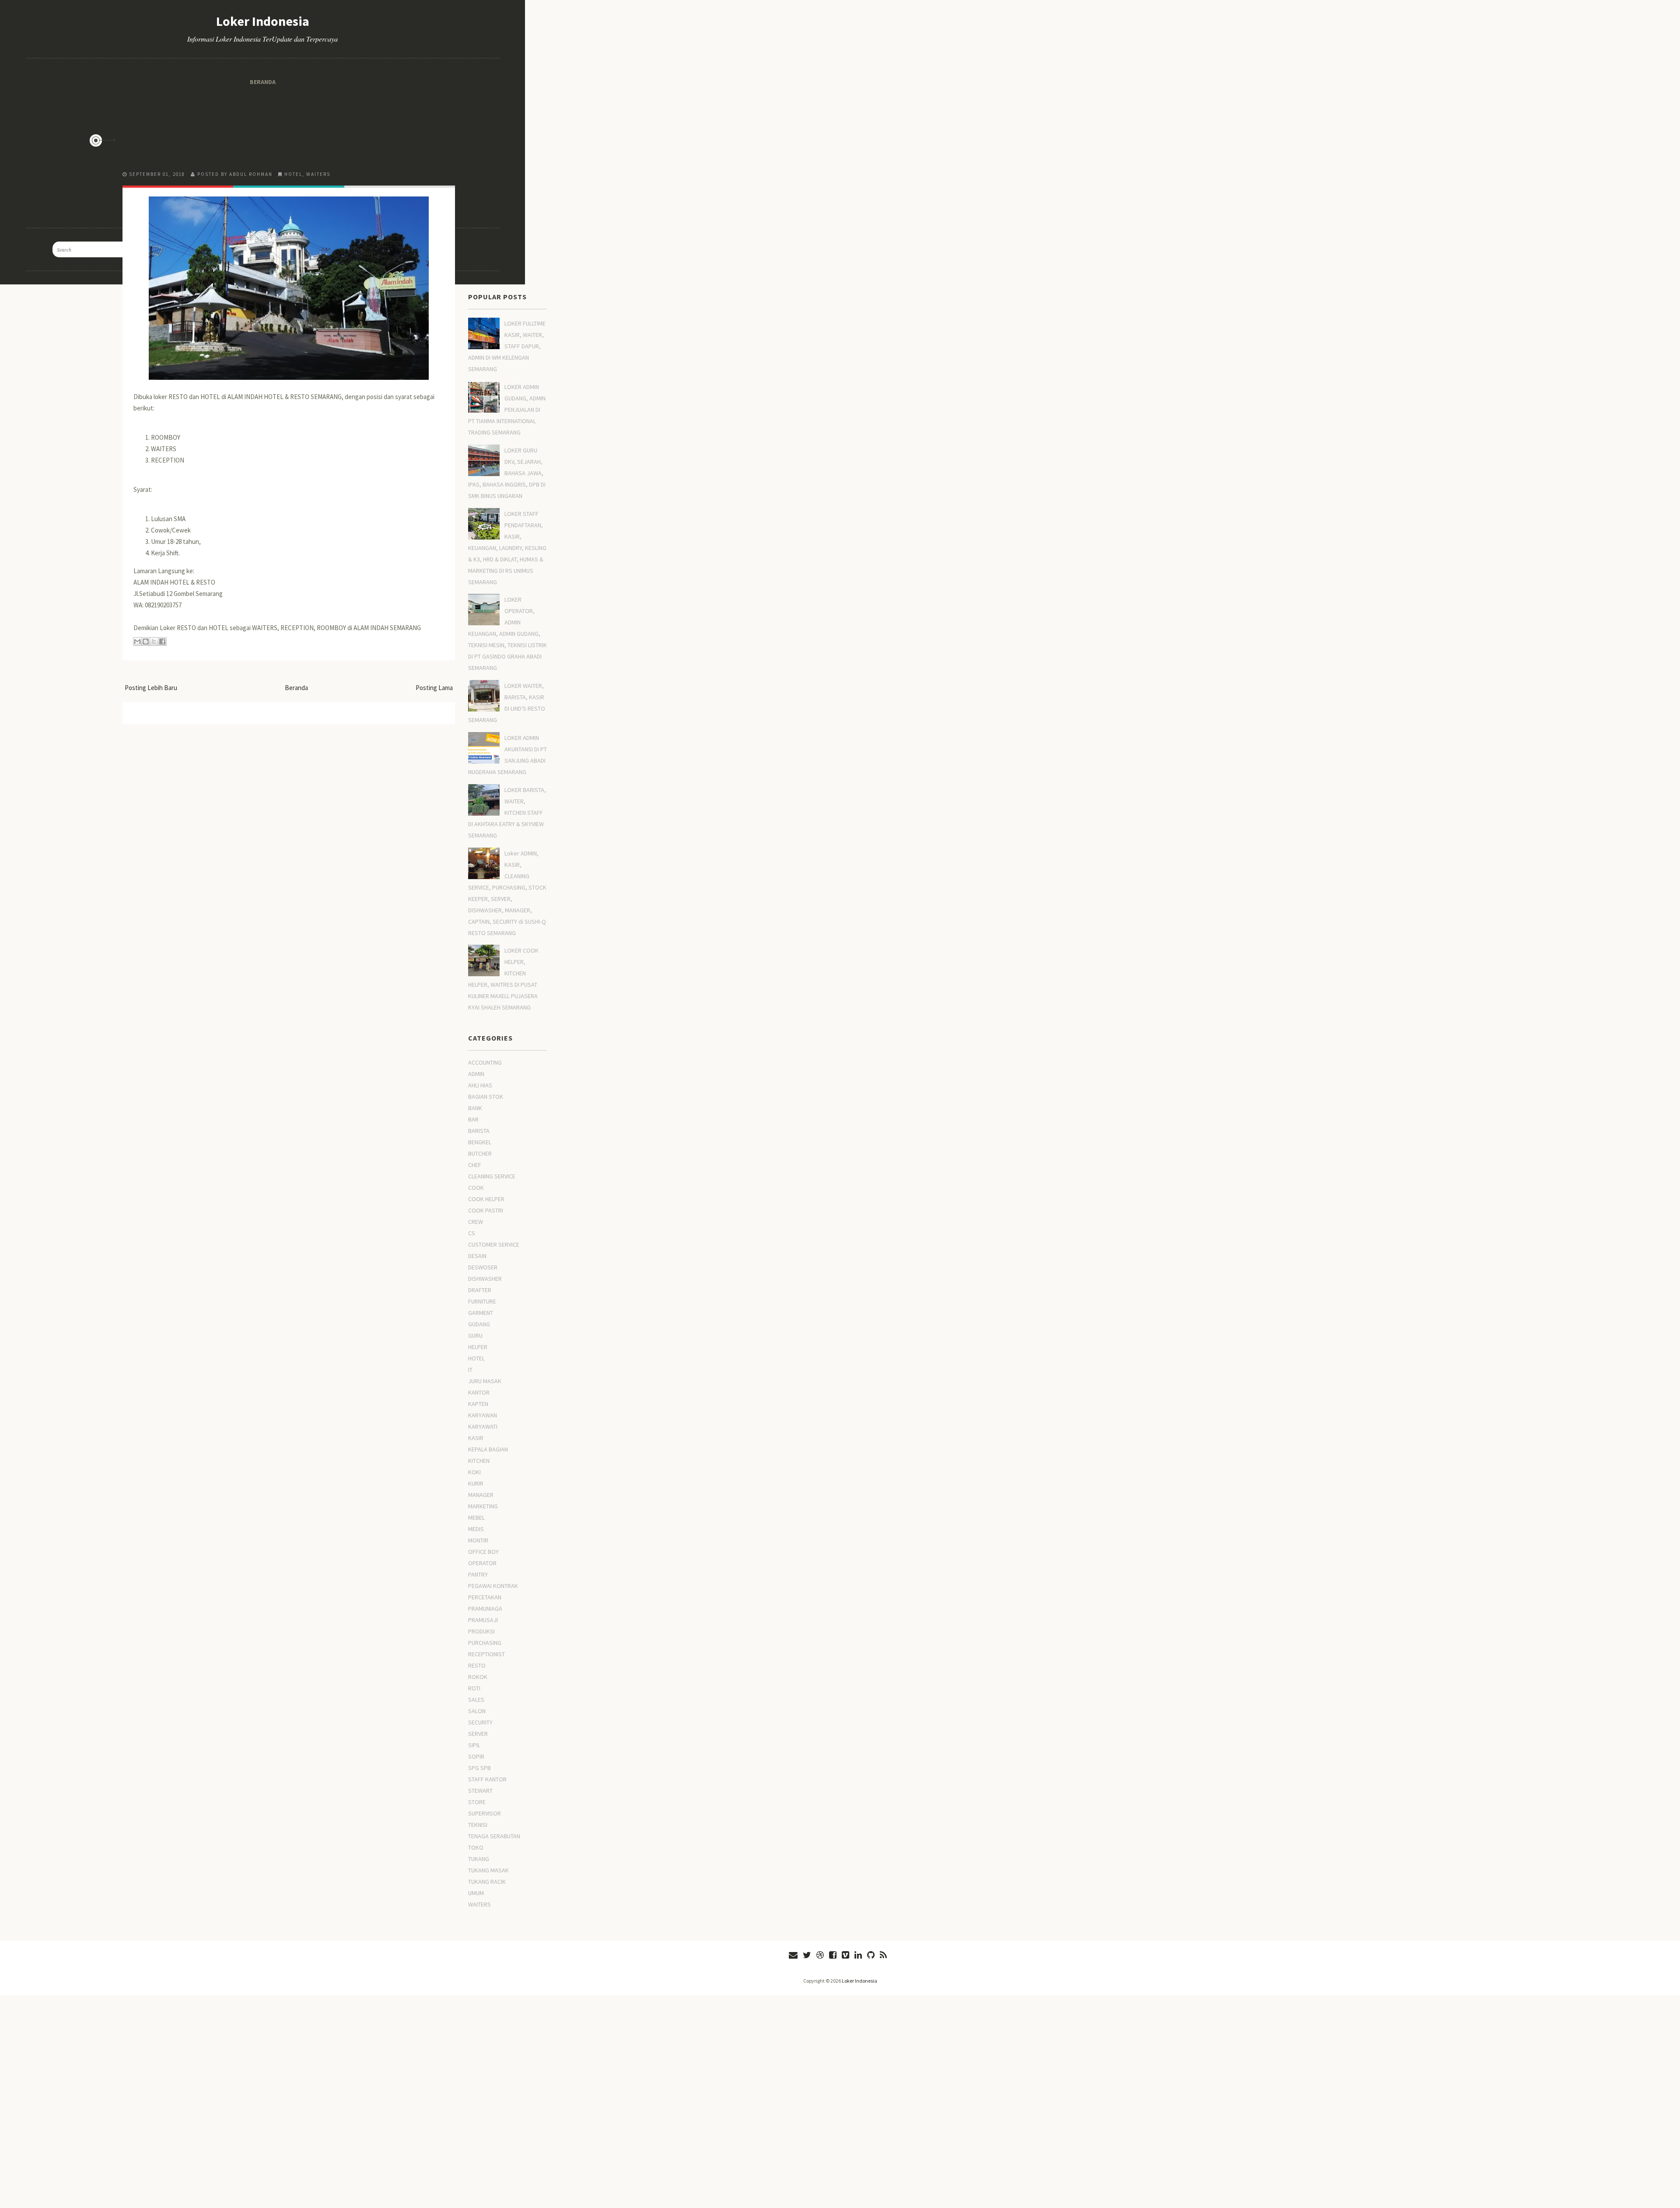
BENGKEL (480, 1142)
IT (470, 1370)
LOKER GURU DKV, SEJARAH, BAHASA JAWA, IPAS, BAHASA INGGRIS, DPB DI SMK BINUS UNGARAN (507, 473)
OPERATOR (482, 1563)
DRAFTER (480, 1290)
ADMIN (476, 1074)
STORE (477, 1802)
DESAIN (477, 1256)
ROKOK (478, 1677)
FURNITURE (482, 1301)
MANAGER (481, 1495)
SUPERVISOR (485, 1813)
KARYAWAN (483, 1415)
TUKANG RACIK (487, 1882)
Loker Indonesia (859, 1981)
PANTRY (478, 1574)
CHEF (475, 1165)
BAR (473, 1119)
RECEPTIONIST (486, 1654)
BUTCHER (480, 1153)
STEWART (480, 1791)
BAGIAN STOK (486, 1097)
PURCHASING (485, 1643)
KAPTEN (478, 1404)
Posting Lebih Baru (151, 688)
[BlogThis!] (146, 641)
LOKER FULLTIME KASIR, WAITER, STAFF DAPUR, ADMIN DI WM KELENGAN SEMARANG (507, 346)
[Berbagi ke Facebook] (162, 641)
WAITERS (318, 174)
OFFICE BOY (483, 1552)
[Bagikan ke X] (154, 641)
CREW (476, 1222)
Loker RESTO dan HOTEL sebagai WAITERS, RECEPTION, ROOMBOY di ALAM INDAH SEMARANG (273, 147)
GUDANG (479, 1324)
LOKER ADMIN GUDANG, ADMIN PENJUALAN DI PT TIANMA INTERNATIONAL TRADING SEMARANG (507, 410)
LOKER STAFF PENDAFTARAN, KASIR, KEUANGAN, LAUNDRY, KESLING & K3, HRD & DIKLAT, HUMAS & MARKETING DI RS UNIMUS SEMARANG (507, 548)
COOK (476, 1188)
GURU (475, 1335)
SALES (476, 1700)
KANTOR (479, 1392)
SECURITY (480, 1722)
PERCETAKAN (485, 1597)
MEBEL (476, 1518)
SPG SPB (479, 1768)
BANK (475, 1108)
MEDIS (476, 1529)
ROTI (474, 1688)
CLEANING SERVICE (492, 1176)
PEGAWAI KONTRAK (493, 1586)
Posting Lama (434, 688)
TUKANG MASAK (488, 1870)
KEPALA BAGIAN (488, 1449)
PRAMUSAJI (483, 1620)
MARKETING (483, 1506)
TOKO (476, 1847)
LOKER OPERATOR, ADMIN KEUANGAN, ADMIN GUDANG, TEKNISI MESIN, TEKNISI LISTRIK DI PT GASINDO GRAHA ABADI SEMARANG (507, 634)
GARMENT (481, 1313)
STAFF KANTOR (487, 1779)
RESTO (477, 1665)
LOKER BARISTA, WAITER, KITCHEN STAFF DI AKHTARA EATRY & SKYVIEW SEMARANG (507, 813)
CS (472, 1233)
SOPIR (476, 1756)
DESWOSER (483, 1267)
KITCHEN (479, 1461)
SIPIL (474, 1745)
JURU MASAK (485, 1381)
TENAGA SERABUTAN (494, 1836)
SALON (477, 1711)
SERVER (478, 1734)
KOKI (474, 1472)
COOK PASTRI (486, 1210)
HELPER (478, 1347)
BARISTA (479, 1131)
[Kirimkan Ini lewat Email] (137, 641)
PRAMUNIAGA (485, 1609)
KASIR (476, 1438)
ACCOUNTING (485, 1062)
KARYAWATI (483, 1426)
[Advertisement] (289, 61)
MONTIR (478, 1540)
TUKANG (479, 1859)
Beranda (296, 688)
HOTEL (293, 174)
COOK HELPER (486, 1199)
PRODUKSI (481, 1631)
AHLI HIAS (480, 1085)
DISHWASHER (485, 1279)
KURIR (476, 1483)
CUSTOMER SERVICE (494, 1244)
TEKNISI (478, 1825)
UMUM (476, 1893)
